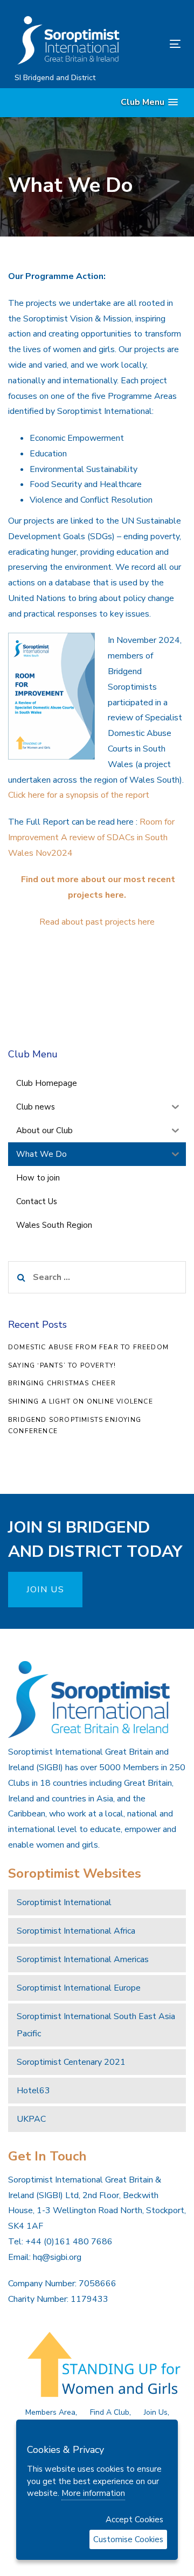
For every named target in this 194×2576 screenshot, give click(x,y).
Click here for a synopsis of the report (79, 795)
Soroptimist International (64, 1902)
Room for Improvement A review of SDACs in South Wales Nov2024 (91, 838)
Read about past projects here (97, 922)
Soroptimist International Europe (79, 1988)
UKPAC (31, 2119)
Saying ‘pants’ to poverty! (62, 1365)
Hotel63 (33, 2091)
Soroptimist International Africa (76, 1931)
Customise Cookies (128, 2539)
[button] (149, 102)
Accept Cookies (134, 2520)
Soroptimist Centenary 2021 (71, 2062)
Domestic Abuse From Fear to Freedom (88, 1347)
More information (93, 2493)
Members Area (50, 2412)
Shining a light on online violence (81, 1401)
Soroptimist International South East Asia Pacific (96, 2025)
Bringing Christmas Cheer (62, 1383)
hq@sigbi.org (57, 2257)
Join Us (156, 2412)
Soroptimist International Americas (83, 1959)
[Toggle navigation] (153, 44)
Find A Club (110, 2412)
